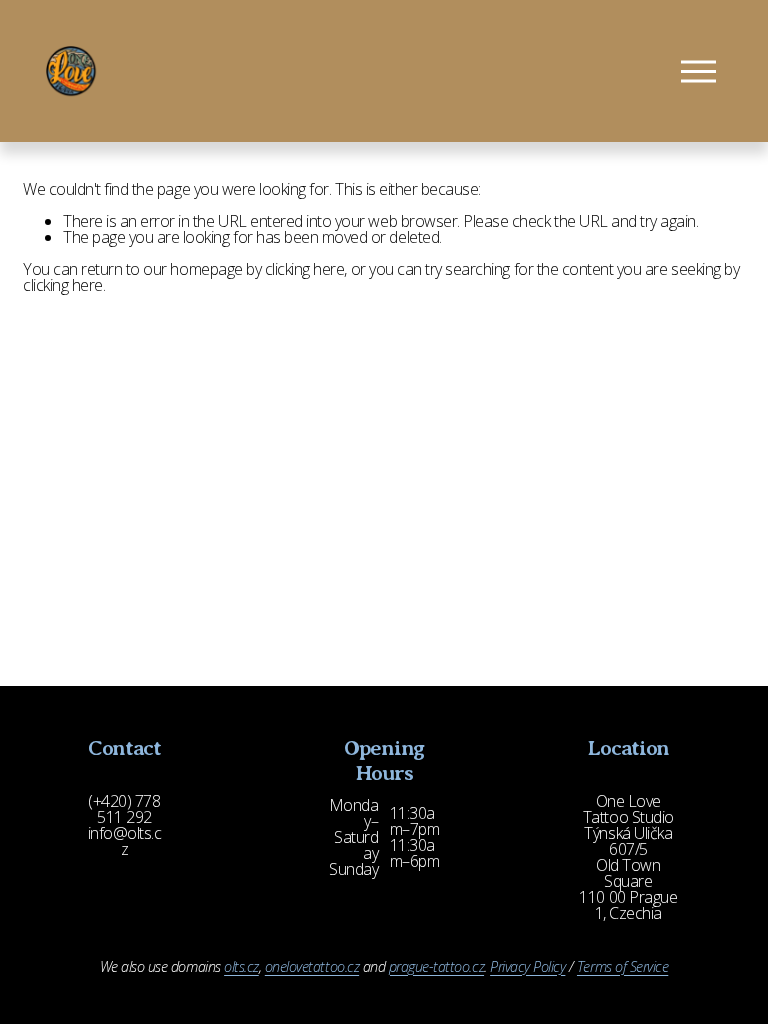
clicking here (305, 269)
